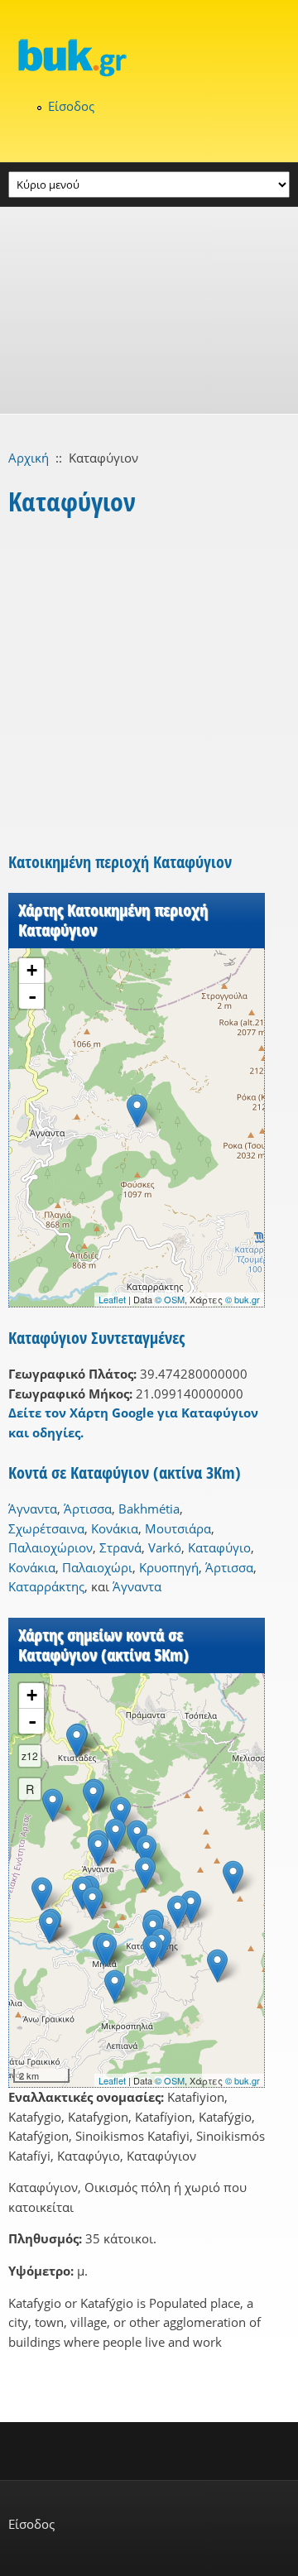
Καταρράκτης (46, 1586)
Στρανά (120, 1547)
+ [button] (32, 970)
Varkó (165, 1547)
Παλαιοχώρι (97, 1567)
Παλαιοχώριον (50, 1547)
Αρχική (29, 458)
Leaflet (112, 1299)
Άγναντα (33, 1509)
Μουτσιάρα (178, 1528)
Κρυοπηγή (169, 1567)
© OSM (170, 1299)
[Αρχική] (149, 57)
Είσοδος (71, 106)
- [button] (32, 996)
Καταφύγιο (219, 1547)
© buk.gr (243, 1299)
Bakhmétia (149, 1509)
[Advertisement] (149, 310)
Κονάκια (115, 1528)
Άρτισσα (88, 1509)
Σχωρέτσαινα (46, 1528)
